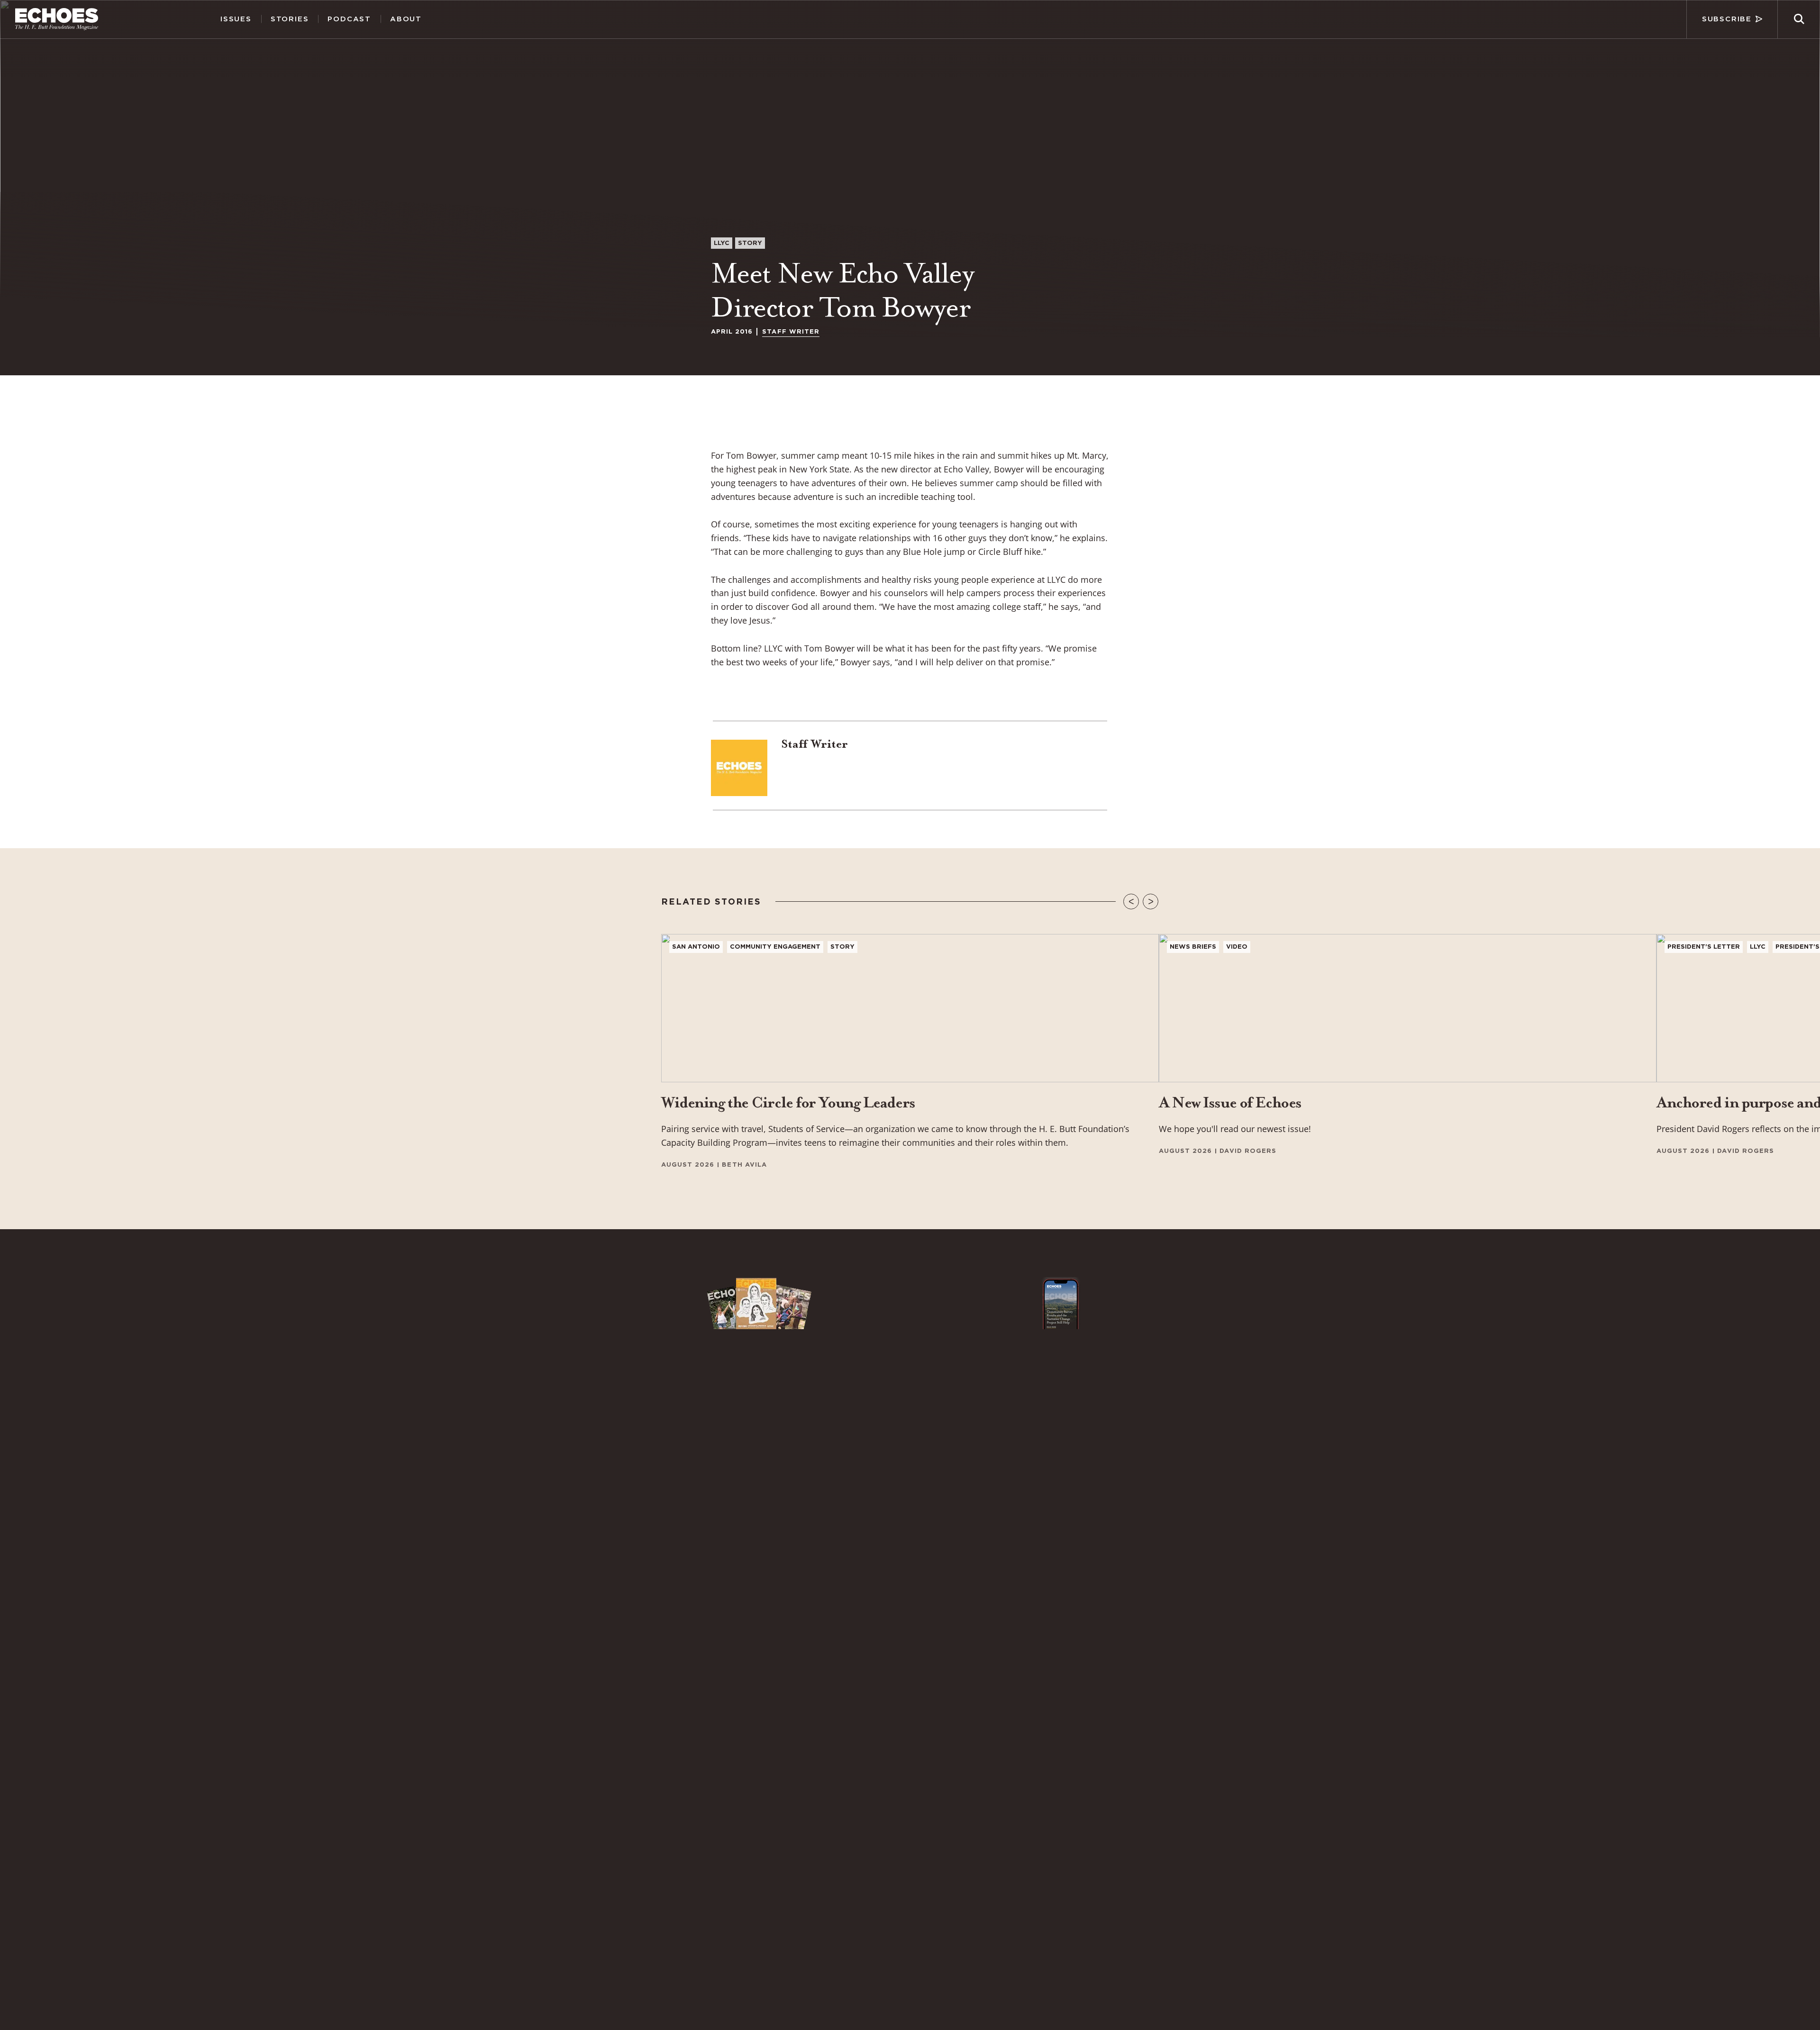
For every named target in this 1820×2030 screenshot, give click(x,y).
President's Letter (1704, 947)
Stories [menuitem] (290, 19)
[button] (1799, 19)
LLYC (722, 243)
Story (750, 243)
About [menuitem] (406, 19)
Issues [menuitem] (236, 19)
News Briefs (1193, 947)
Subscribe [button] (1727, 19)
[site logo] (57, 19)
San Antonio (696, 947)
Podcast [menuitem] (349, 19)
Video (1237, 947)
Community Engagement (775, 947)
